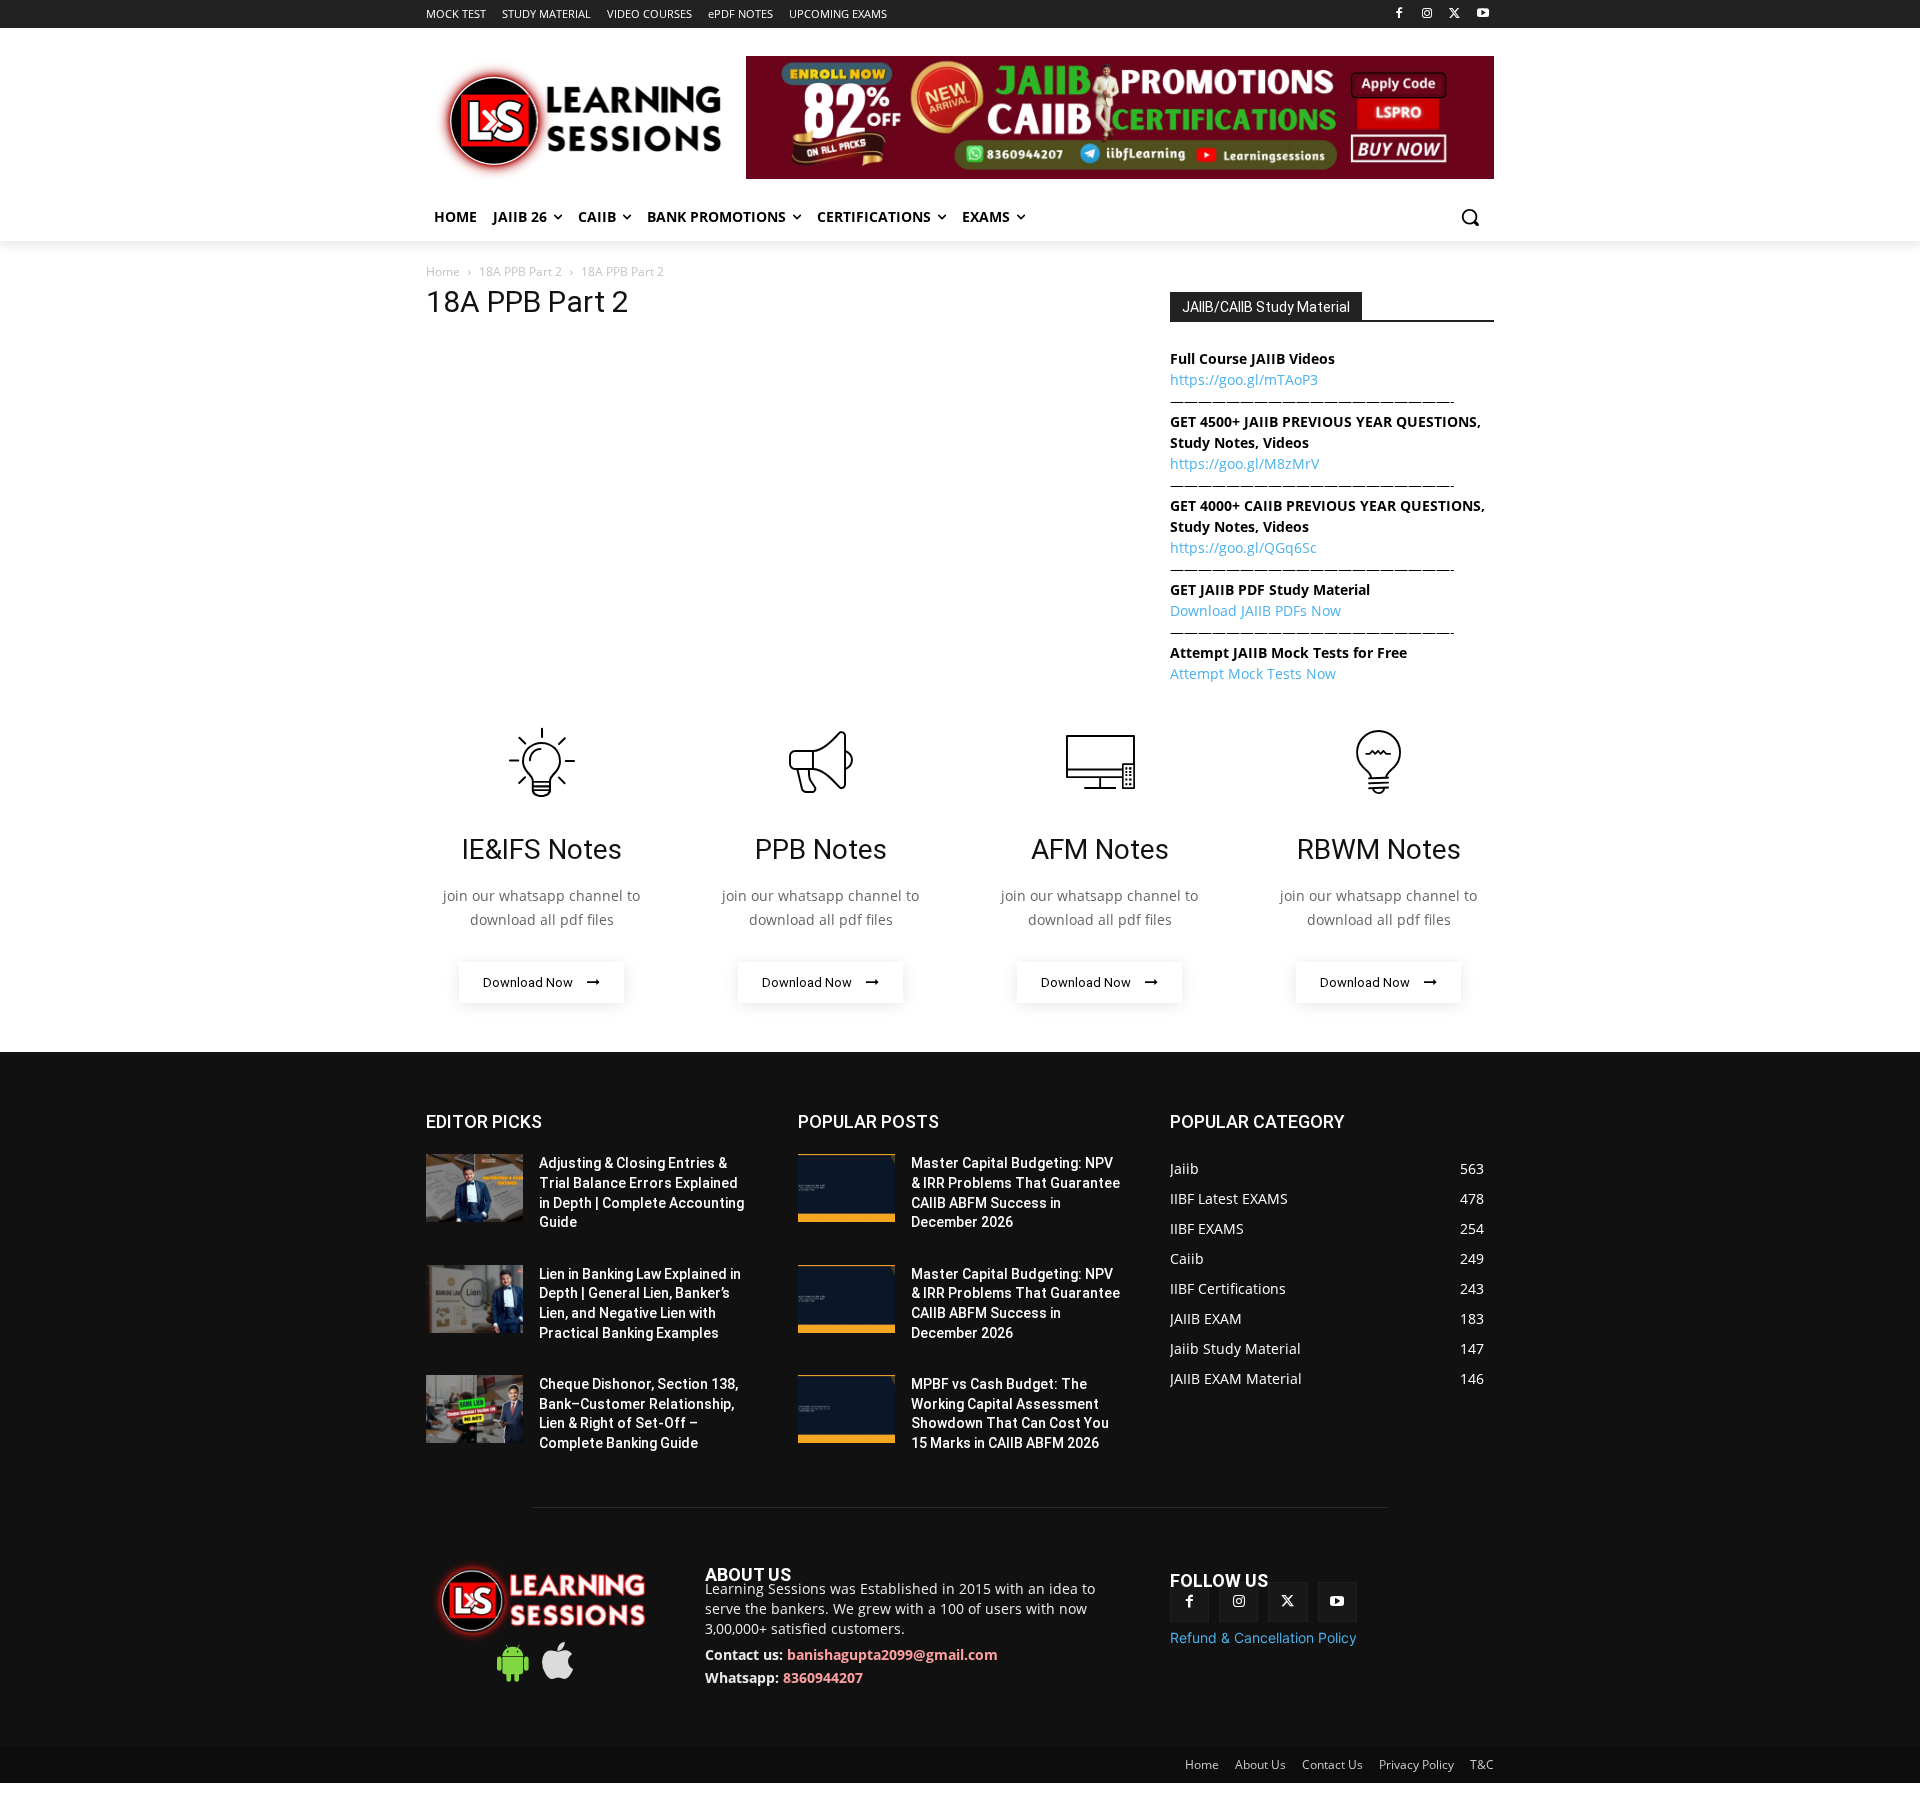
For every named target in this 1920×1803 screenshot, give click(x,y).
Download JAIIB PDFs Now (1255, 610)
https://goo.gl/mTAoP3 (1244, 379)
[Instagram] (1427, 14)
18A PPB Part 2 (520, 271)
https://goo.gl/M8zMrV (1244, 463)
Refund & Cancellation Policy (1263, 1637)
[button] (1470, 217)
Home (443, 271)
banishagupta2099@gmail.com (892, 1654)
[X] (1454, 14)
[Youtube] (1482, 14)
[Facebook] (1399, 14)
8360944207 (823, 1677)
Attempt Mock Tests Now (1253, 673)
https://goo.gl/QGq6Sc (1243, 547)
